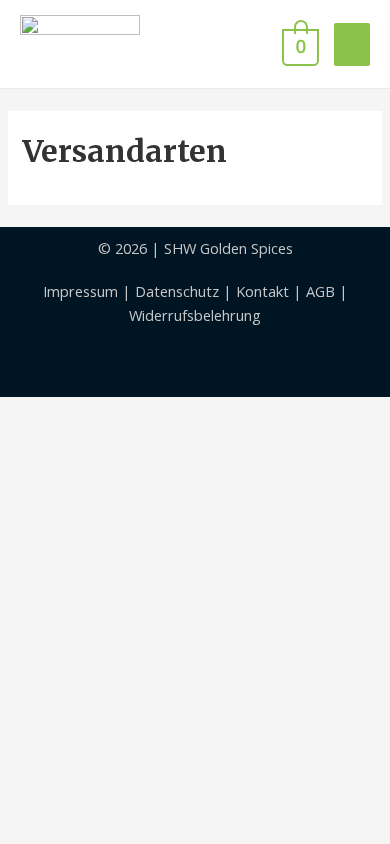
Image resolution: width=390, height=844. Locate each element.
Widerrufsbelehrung (195, 315)
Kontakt (262, 291)
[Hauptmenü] (352, 44)
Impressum (80, 291)
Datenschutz (177, 291)
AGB (320, 291)
